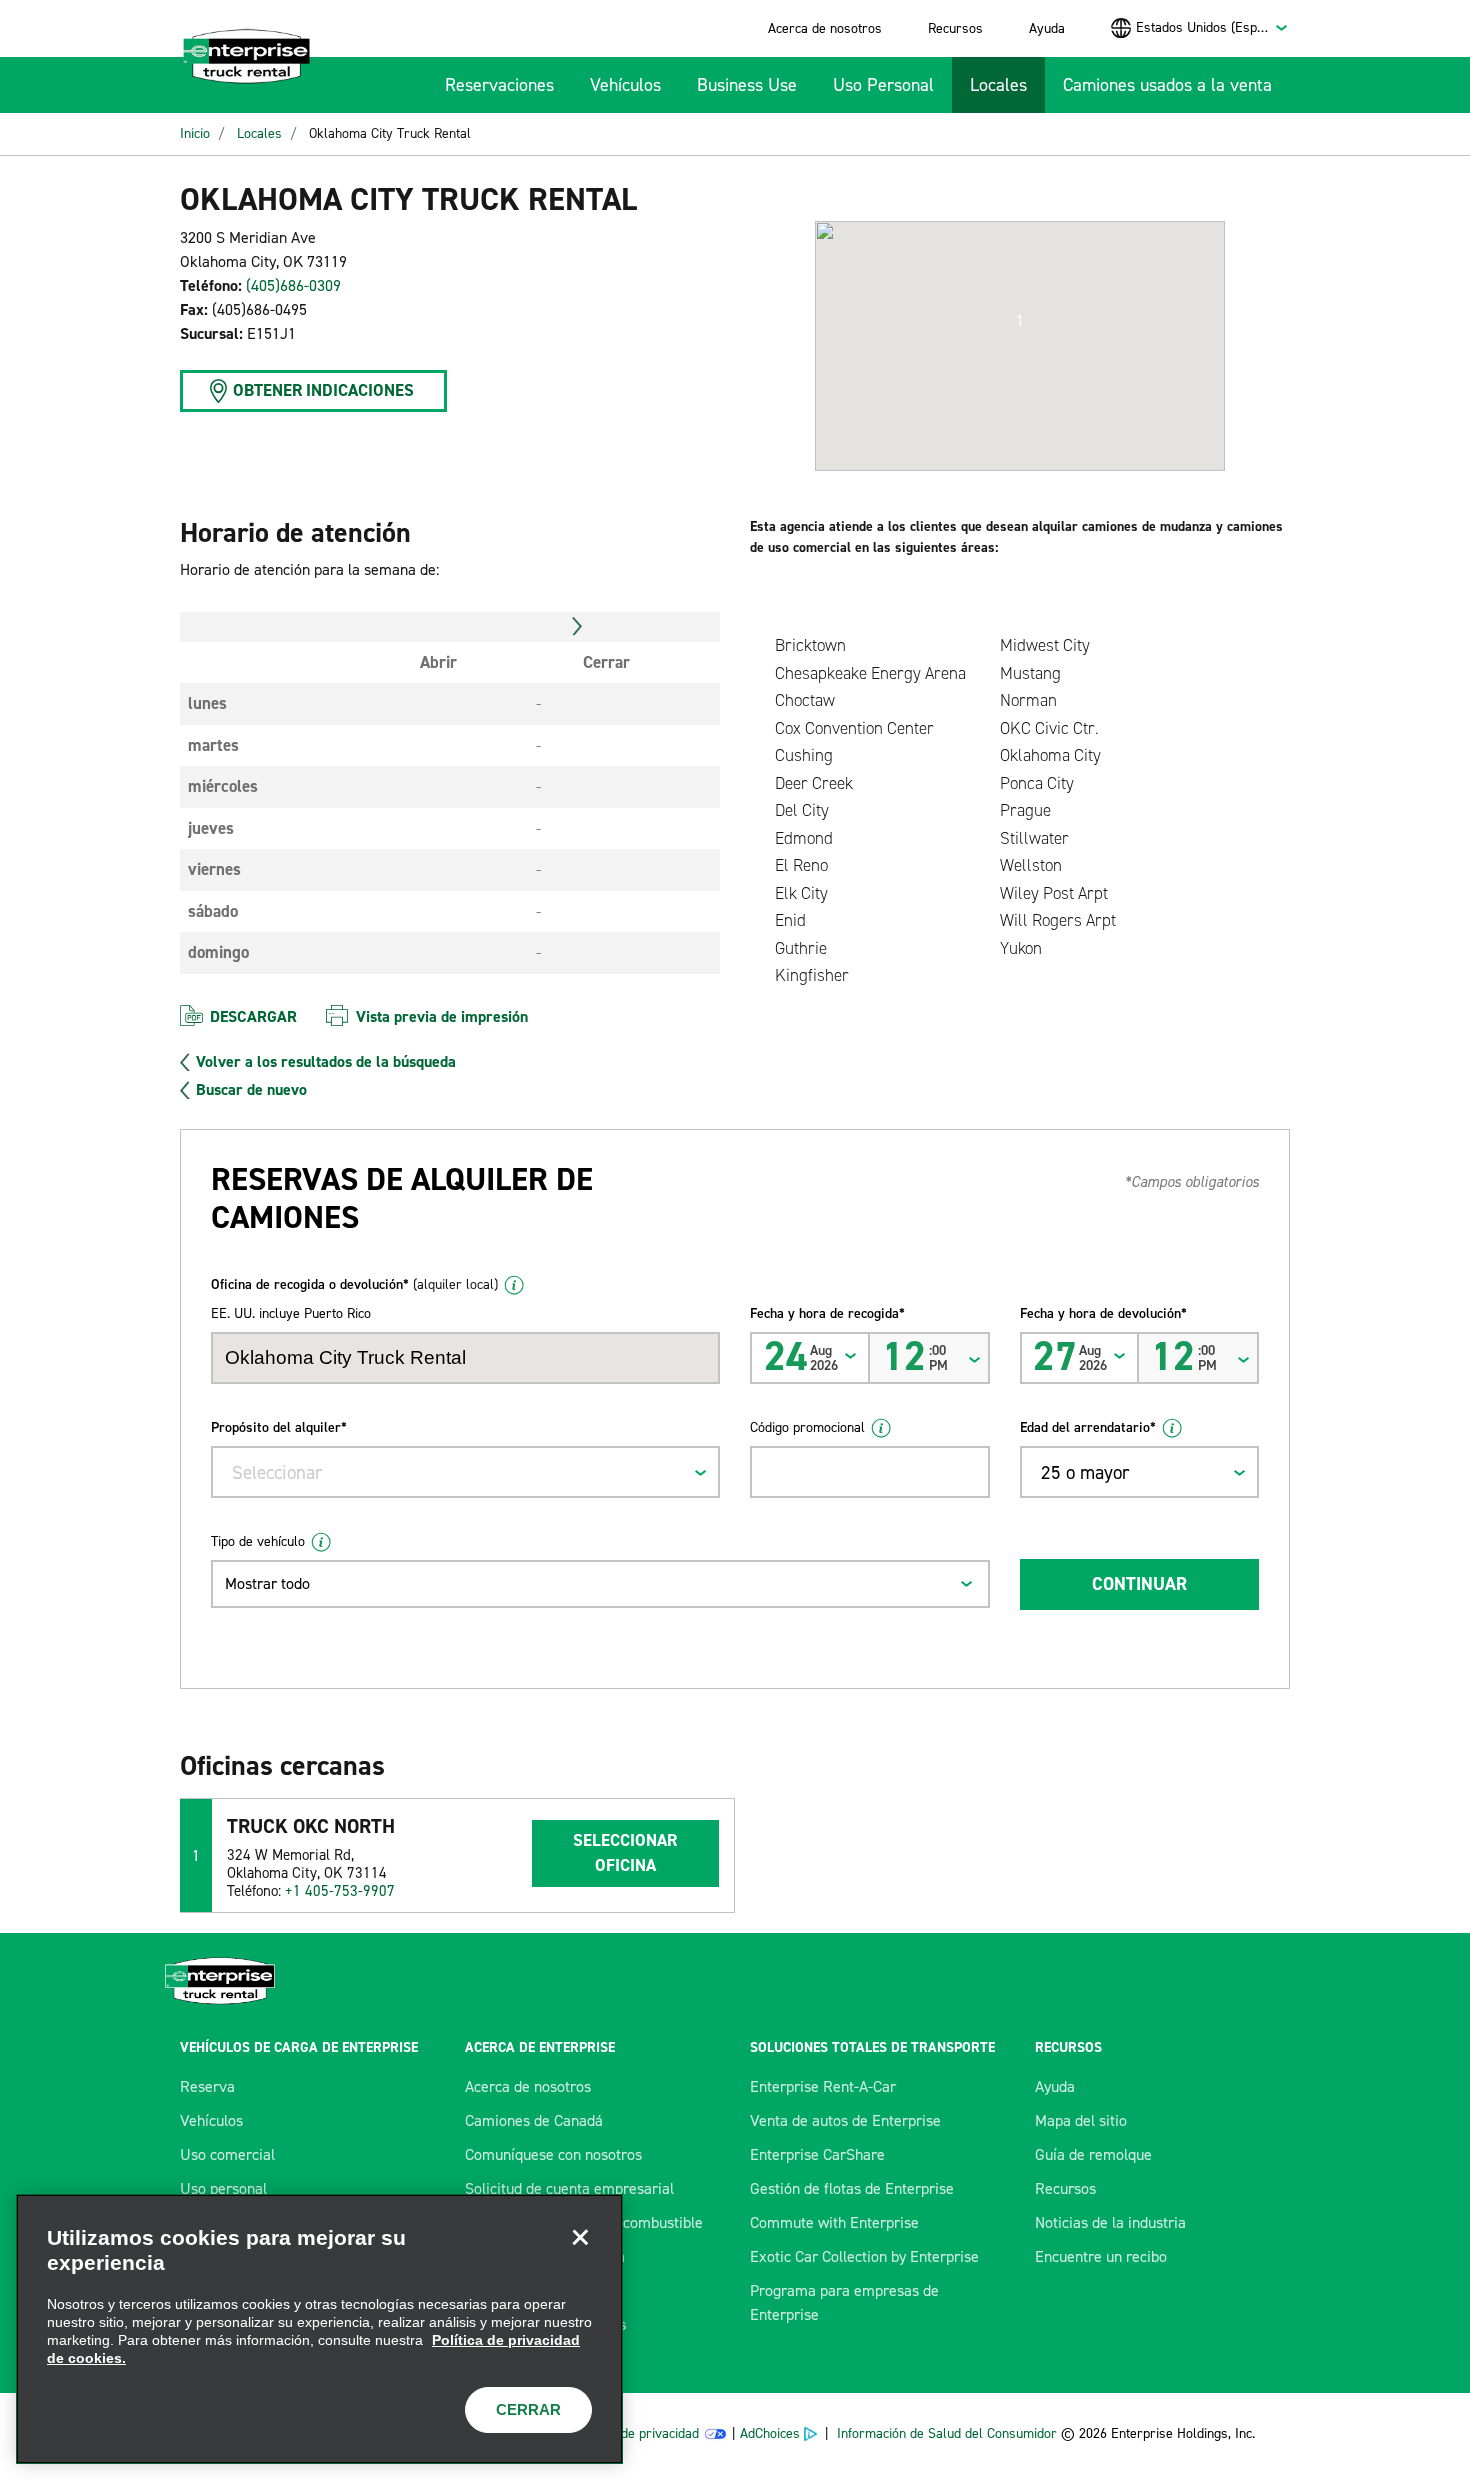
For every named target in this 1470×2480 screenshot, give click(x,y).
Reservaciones (499, 85)
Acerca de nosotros (825, 28)
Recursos (955, 28)
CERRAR (528, 2409)
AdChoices (770, 2433)
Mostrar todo (267, 1583)
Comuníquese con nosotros (553, 2154)
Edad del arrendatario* (1088, 1427)
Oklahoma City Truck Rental (390, 133)
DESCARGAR (253, 1016)
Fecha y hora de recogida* (827, 1313)
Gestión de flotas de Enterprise (852, 2188)
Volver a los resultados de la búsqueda (326, 1062)
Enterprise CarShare (817, 2154)
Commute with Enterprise (834, 2222)
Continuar (1139, 1584)
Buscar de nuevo (251, 1090)
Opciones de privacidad (632, 2433)
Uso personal (223, 2188)
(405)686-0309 (293, 285)
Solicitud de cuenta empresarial (569, 2188)
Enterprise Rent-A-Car (823, 2086)
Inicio (195, 133)
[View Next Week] (577, 627)
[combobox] (1212, 27)
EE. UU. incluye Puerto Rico (291, 1313)
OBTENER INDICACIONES (323, 390)
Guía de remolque (1093, 2154)
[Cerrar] (580, 2237)
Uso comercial (227, 2154)
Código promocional (807, 1427)
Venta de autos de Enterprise (845, 2120)
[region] (319, 2329)
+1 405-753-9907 (340, 1891)
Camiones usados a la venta (1167, 85)
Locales (998, 85)
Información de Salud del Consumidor (947, 2433)
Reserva (207, 2086)
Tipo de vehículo (258, 1541)
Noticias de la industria (1110, 2222)
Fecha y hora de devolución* (1103, 1313)
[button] (1020, 321)
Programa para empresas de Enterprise (844, 2302)
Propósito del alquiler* (279, 1427)
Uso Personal (883, 85)
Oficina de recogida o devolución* (354, 1284)
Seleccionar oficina (625, 1853)
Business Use (747, 85)
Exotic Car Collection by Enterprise (864, 2256)
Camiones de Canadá (534, 2120)
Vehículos (625, 85)
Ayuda (1047, 28)
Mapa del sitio (1081, 2120)
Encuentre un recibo (1101, 2256)
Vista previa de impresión (442, 1016)
